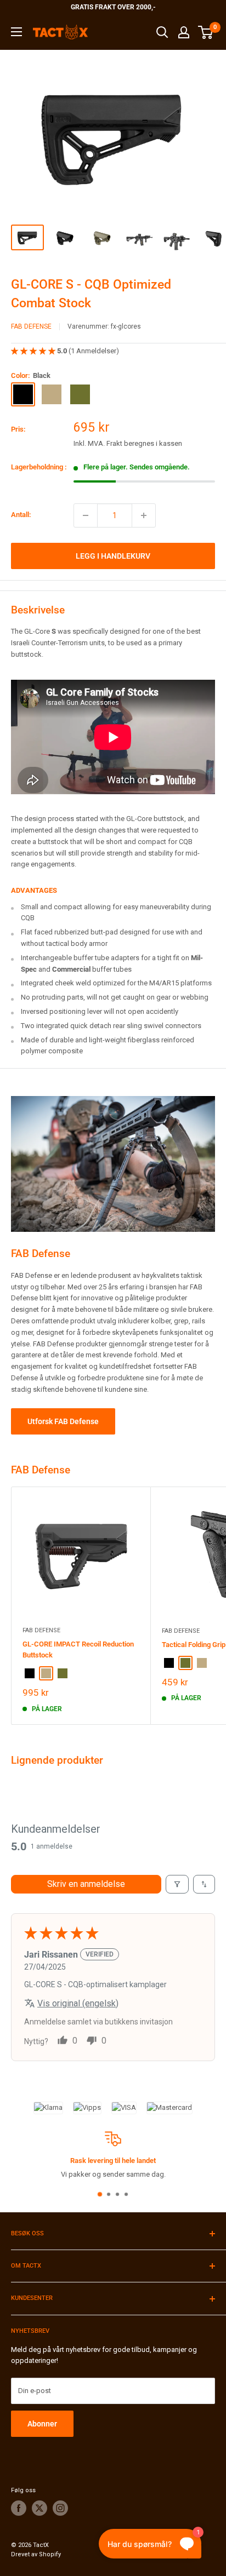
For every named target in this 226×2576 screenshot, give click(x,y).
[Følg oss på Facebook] (19, 2508)
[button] (34, 351)
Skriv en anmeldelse (86, 1884)
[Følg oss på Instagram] (60, 2508)
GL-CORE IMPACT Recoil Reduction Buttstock (78, 1650)
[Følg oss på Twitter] (39, 2508)
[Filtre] (177, 1884)
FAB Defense (31, 326)
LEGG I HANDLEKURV (113, 556)
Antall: (21, 515)
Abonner (42, 2424)
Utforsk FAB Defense (63, 1421)
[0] (206, 32)
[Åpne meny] (16, 32)
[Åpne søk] (162, 32)
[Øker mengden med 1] (144, 515)
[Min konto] (184, 32)
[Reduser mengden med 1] (86, 515)
